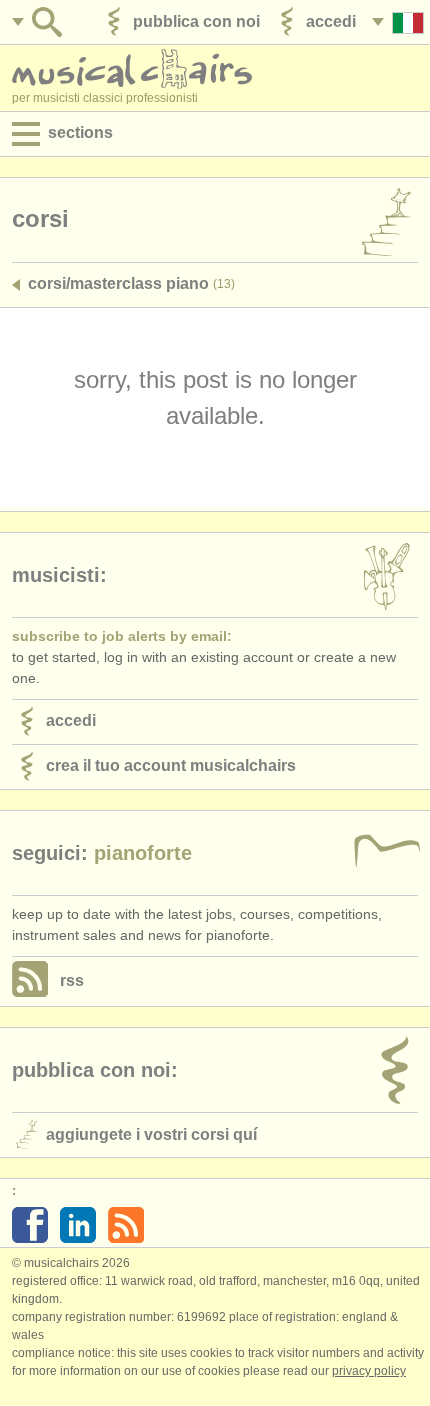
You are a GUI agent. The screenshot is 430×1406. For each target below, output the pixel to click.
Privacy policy (369, 1371)
